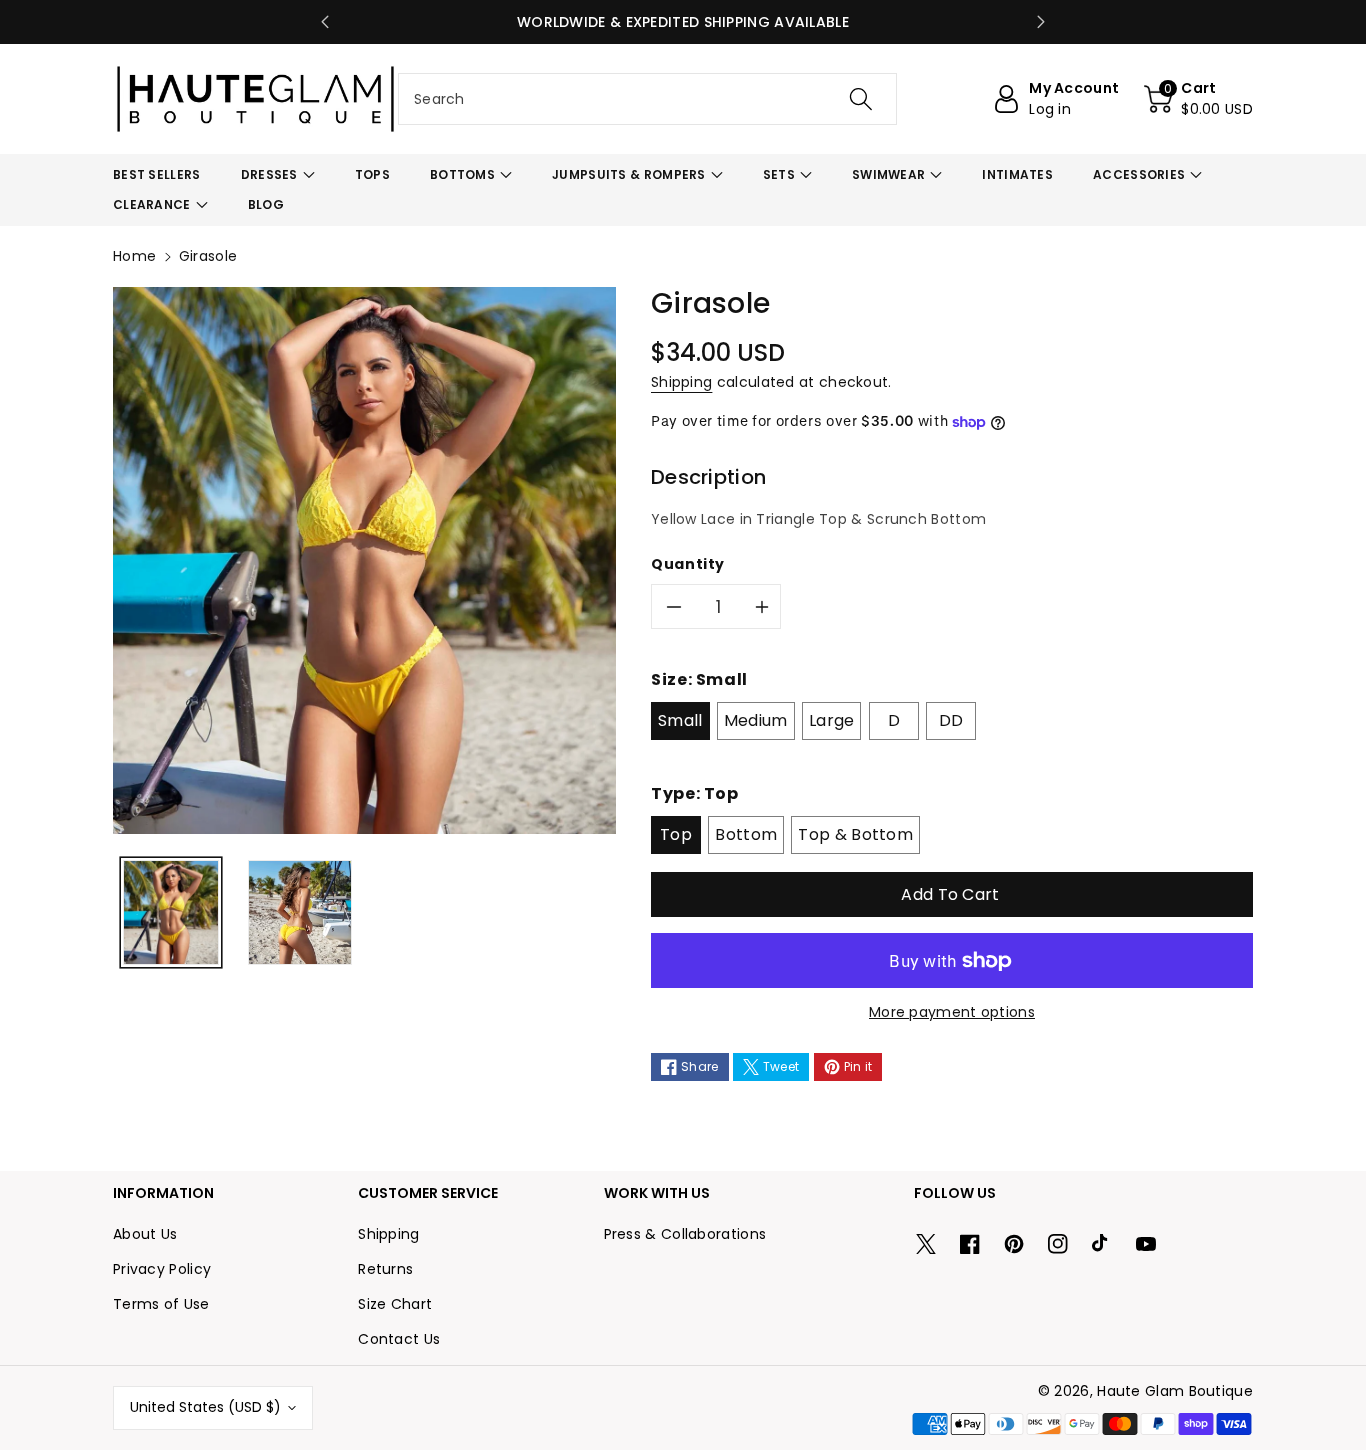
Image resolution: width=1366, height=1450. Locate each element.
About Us (145, 1234)
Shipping (681, 382)
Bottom (746, 834)
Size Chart (395, 1304)
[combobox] (647, 99)
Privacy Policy (162, 1269)
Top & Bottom (855, 834)
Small (680, 720)
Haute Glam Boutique (1175, 1391)
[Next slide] (1041, 22)
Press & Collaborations (685, 1234)
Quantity (688, 564)
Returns (385, 1269)
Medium (756, 720)
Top (676, 834)
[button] (1198, 99)
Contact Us (399, 1339)
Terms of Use (161, 1304)
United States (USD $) (205, 1407)
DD (951, 720)
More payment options (952, 1012)
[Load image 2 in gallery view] (300, 912)
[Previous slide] (325, 22)
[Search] (860, 99)
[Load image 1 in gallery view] (171, 912)
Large (832, 720)
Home (134, 256)
